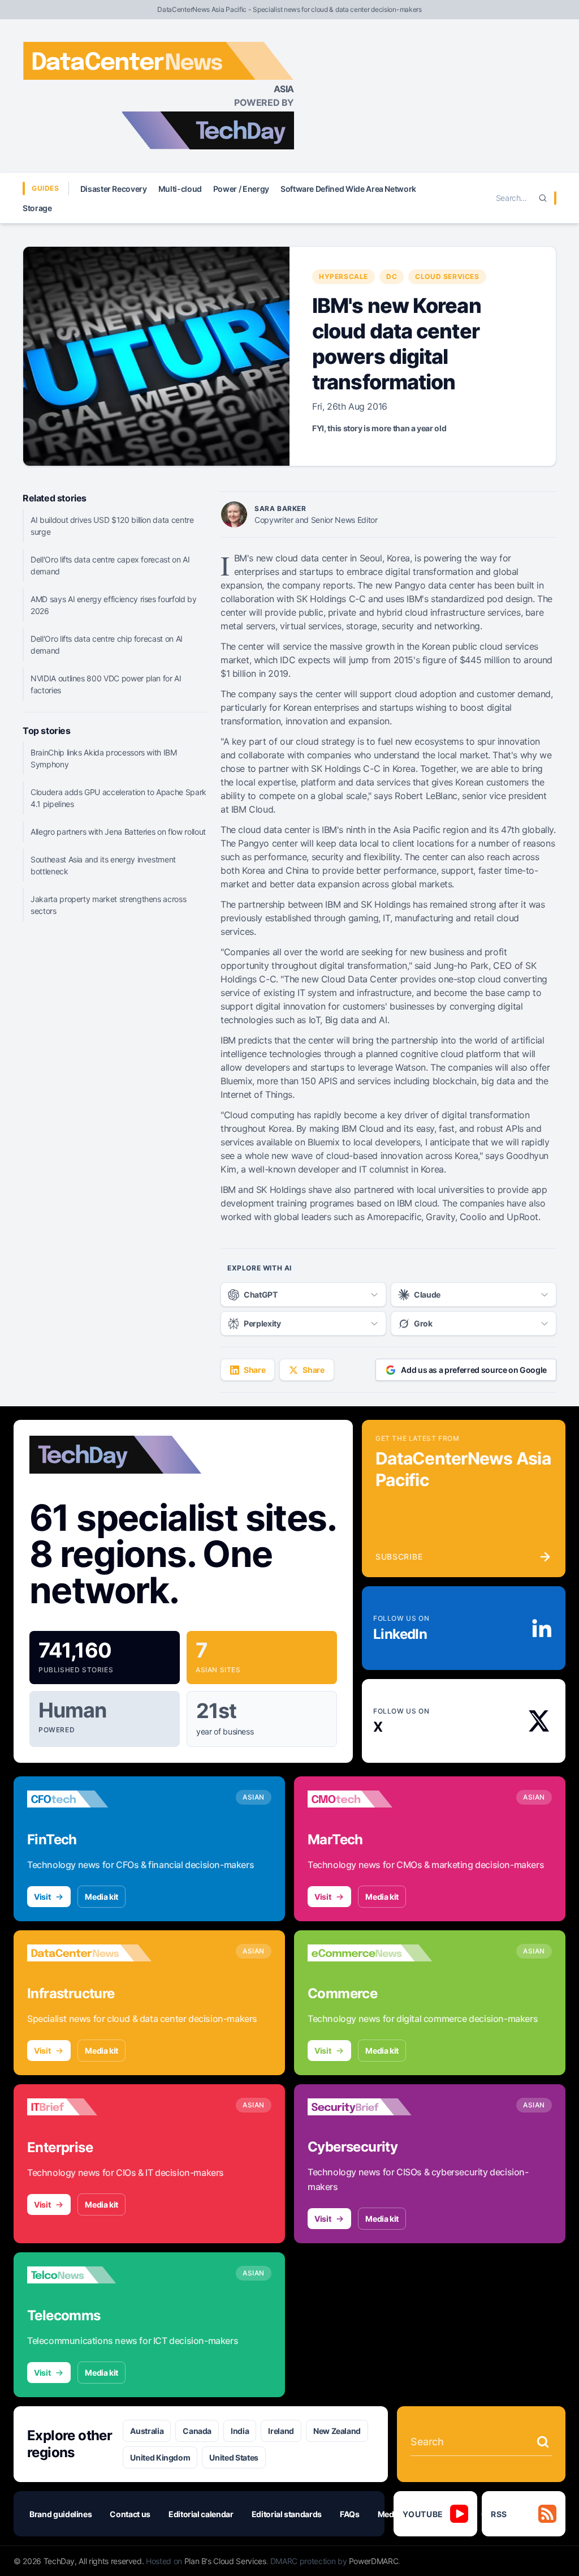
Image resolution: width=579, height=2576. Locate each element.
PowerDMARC (374, 2561)
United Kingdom (160, 2457)
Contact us (130, 2514)
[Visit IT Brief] (89, 2107)
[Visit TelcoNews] (89, 2275)
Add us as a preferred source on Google (474, 1370)
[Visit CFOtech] (89, 1799)
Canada (197, 2431)
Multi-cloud (180, 189)
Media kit (101, 1897)
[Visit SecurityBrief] (370, 2107)
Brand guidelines (61, 2514)
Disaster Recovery (114, 189)
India (240, 2431)
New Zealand (337, 2431)
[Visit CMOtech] (370, 1799)
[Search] (543, 198)
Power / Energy (241, 189)
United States (234, 2457)
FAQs (350, 2514)
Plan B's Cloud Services (225, 2561)
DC (392, 276)
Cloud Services (447, 276)
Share (254, 1370)
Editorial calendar (201, 2514)
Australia (147, 2431)
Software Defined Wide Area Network (348, 189)
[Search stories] (543, 2442)
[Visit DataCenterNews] (89, 1953)
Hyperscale (343, 276)
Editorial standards (287, 2514)
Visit (42, 1897)
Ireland (281, 2431)
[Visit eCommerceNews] (370, 1953)
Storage (37, 208)
